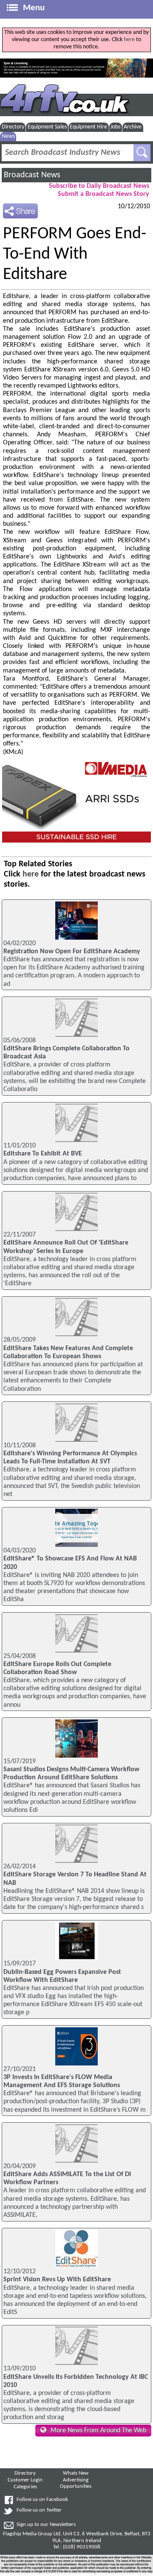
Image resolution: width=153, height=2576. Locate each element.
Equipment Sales (47, 127)
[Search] (142, 153)
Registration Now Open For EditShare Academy (72, 952)
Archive (133, 127)
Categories (25, 2487)
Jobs (115, 127)
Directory (13, 127)
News (8, 136)
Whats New (76, 2473)
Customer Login (25, 2480)
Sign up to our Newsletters (46, 2525)
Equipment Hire (88, 127)
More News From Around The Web (98, 2431)
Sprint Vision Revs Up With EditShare (57, 2280)
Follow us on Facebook (42, 2500)
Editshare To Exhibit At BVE (43, 1154)
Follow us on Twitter (39, 2510)
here (129, 40)
